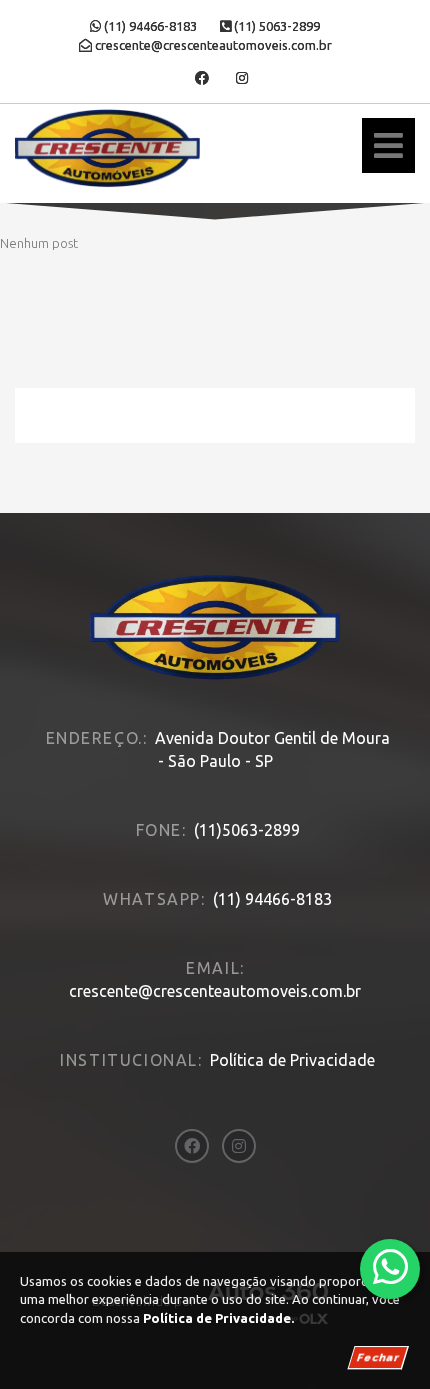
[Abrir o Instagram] (242, 78)
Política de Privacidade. (218, 1318)
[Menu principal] (388, 145)
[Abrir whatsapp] (390, 1267)
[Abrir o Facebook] (202, 78)
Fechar (378, 1357)
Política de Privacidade (292, 1060)
